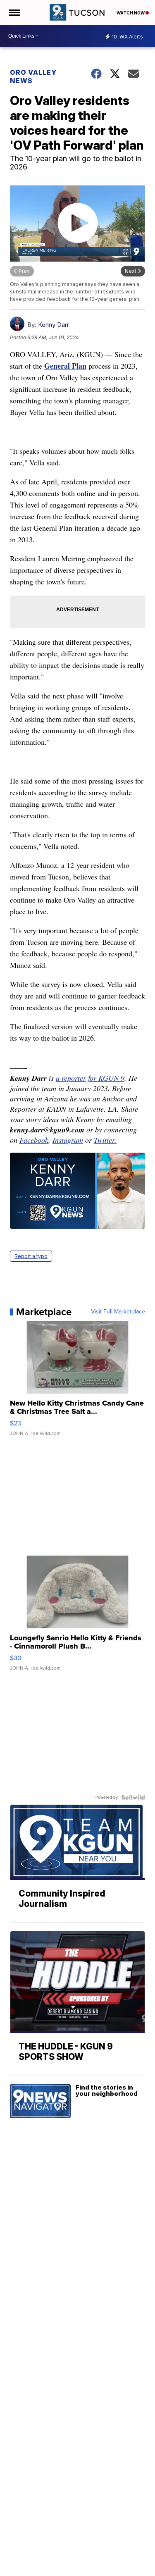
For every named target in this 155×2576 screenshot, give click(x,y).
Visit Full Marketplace (118, 1312)
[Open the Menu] (14, 12)
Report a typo (31, 1256)
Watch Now (131, 13)
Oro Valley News (33, 76)
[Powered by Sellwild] (133, 1797)
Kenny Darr (54, 325)
